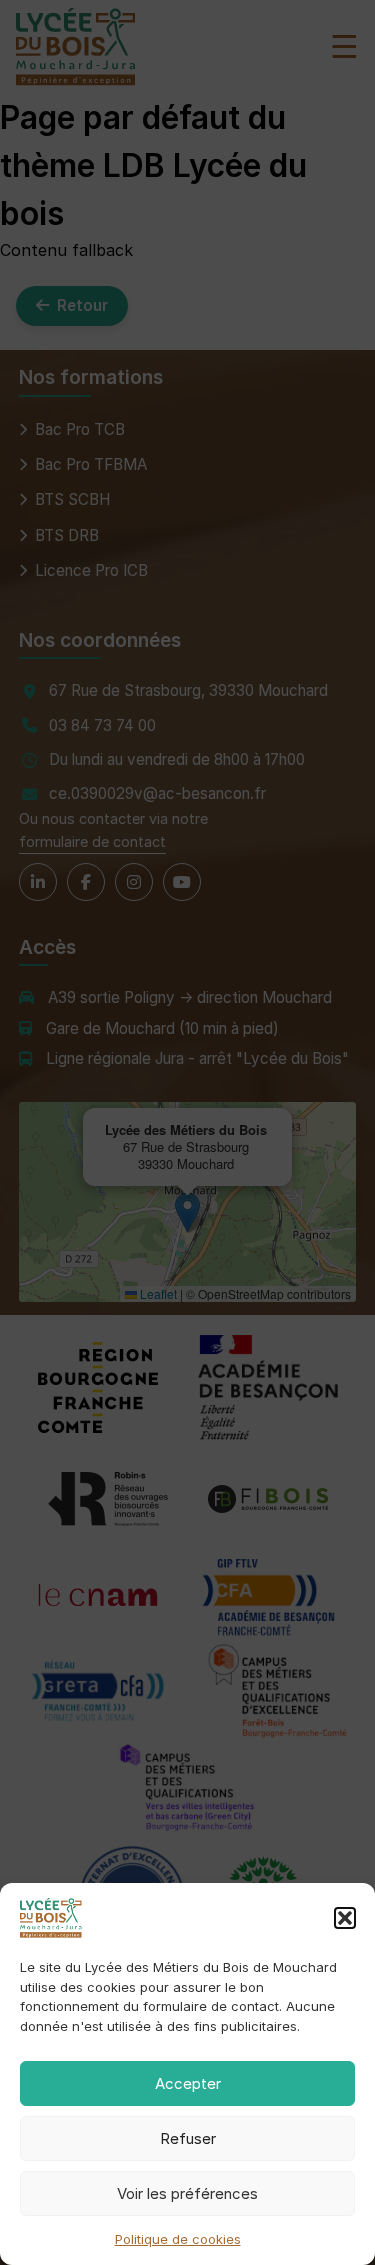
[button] (345, 1918)
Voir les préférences (187, 2193)
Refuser (188, 2138)
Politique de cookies (178, 2239)
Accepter (188, 2083)
